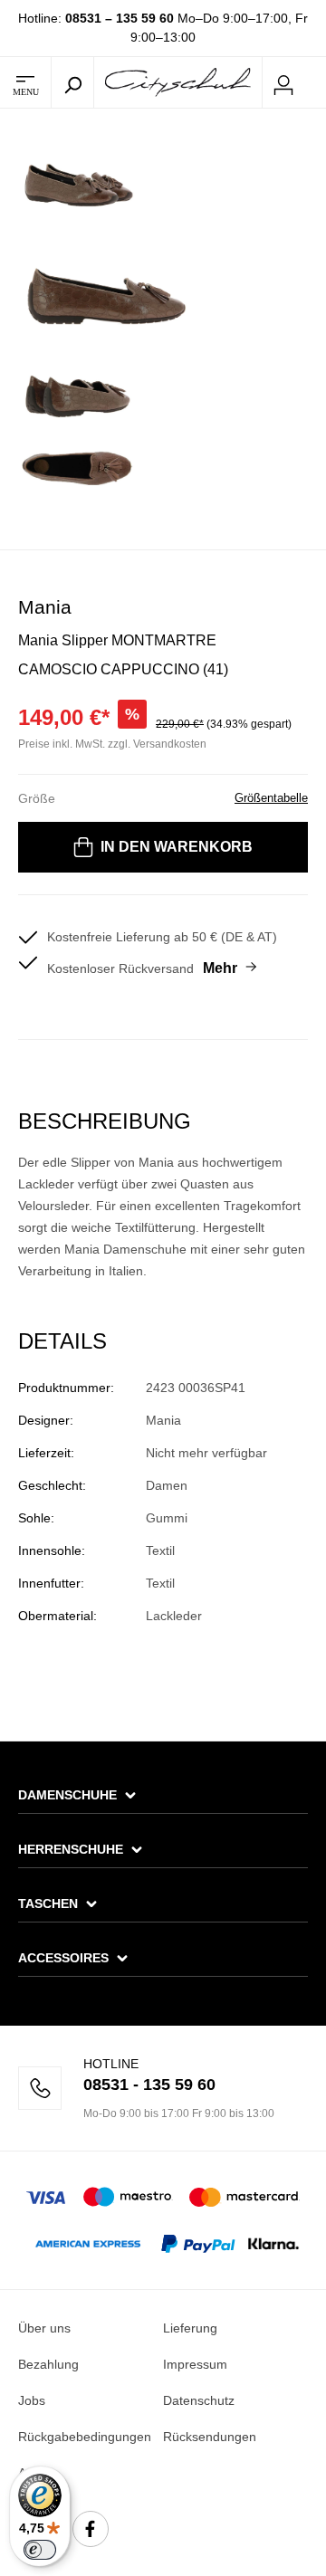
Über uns (44, 2328)
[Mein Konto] (283, 82)
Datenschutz (199, 2400)
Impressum (195, 2364)
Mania (45, 607)
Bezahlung (48, 2364)
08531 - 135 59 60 (149, 2085)
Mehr (220, 968)
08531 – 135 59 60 (120, 18)
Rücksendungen (210, 2437)
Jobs (32, 2400)
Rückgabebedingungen (85, 2437)
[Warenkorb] (315, 83)
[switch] (40, 2550)
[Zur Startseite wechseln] (178, 81)
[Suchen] (72, 82)
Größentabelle (271, 798)
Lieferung (190, 2328)
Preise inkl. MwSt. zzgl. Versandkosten (112, 744)
